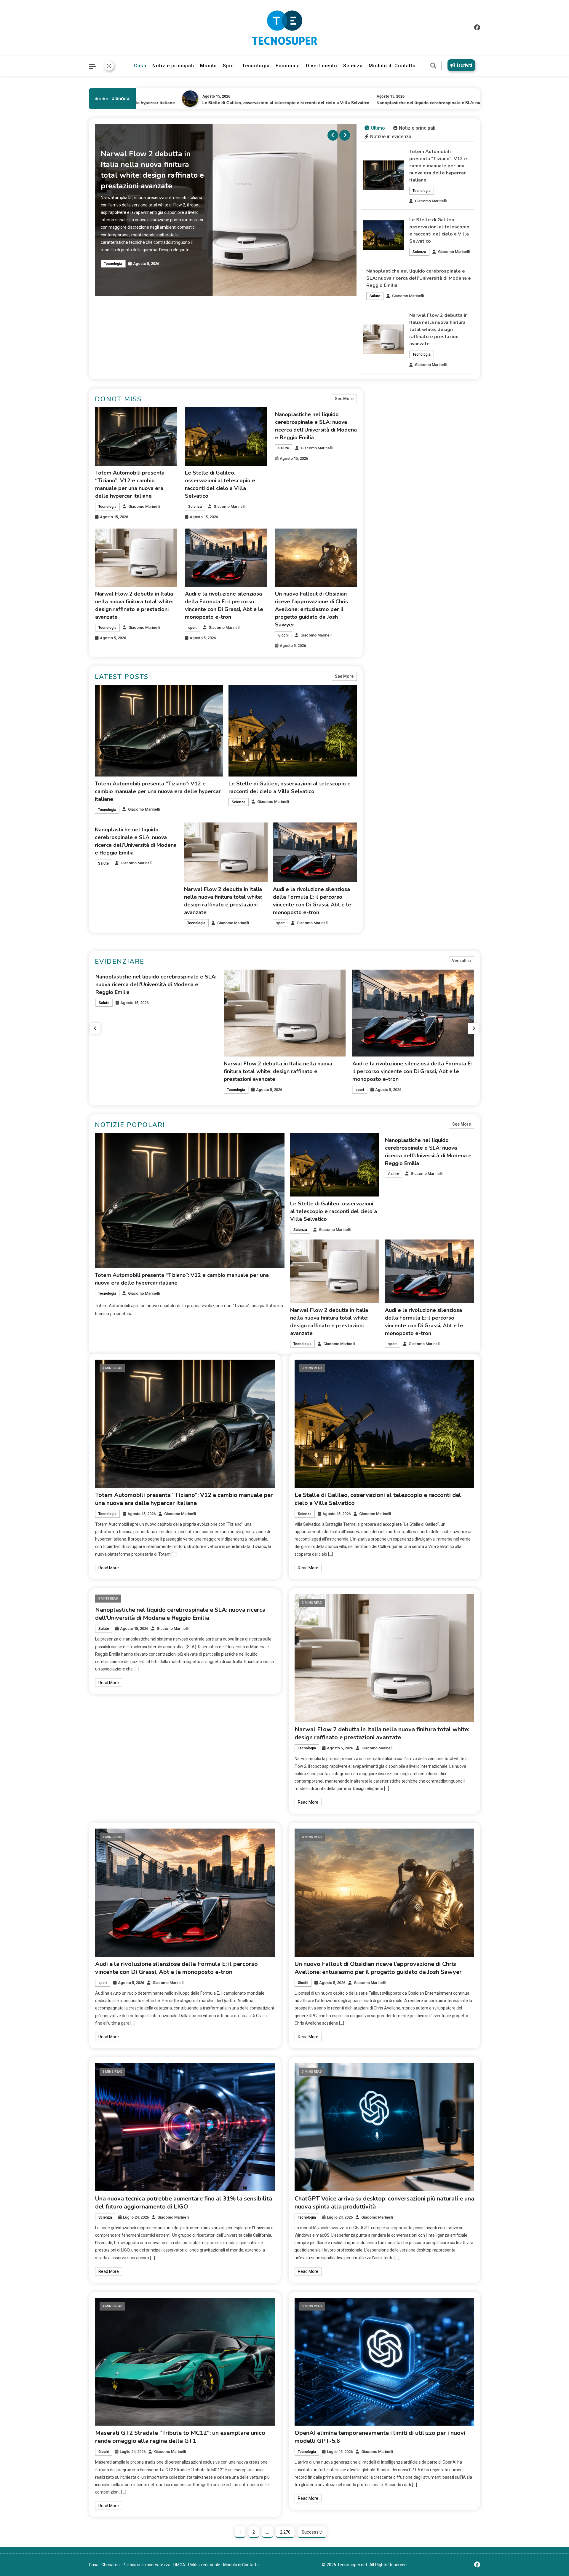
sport (192, 628)
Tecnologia (256, 66)
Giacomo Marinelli (431, 201)
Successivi (312, 2532)
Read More (109, 1568)
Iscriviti (465, 65)
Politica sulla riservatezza (147, 2565)
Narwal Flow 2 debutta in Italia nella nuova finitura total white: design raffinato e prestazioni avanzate (438, 330)
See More (344, 399)
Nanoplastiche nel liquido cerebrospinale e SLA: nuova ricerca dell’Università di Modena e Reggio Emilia (388, 103)
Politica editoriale (204, 2565)
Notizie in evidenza (391, 137)
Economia (288, 66)
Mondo (208, 66)
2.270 (285, 2532)
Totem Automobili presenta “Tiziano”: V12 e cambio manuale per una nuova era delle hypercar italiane (438, 166)
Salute (375, 296)
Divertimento (322, 66)
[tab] (375, 128)
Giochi (283, 635)
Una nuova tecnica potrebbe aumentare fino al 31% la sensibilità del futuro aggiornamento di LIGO (184, 2203)
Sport (230, 66)
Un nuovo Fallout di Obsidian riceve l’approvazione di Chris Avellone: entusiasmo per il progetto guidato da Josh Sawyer (311, 609)
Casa (140, 66)
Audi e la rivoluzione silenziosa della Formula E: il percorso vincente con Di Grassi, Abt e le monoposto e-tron (155, 1071)
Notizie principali (173, 66)
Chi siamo (111, 2565)
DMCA (179, 2565)
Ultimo (378, 128)
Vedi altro (461, 961)
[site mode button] (109, 66)
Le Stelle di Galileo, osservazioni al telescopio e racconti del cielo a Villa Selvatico (192, 103)
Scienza (353, 66)
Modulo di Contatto (392, 66)
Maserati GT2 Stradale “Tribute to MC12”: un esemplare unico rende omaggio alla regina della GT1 (180, 2437)
